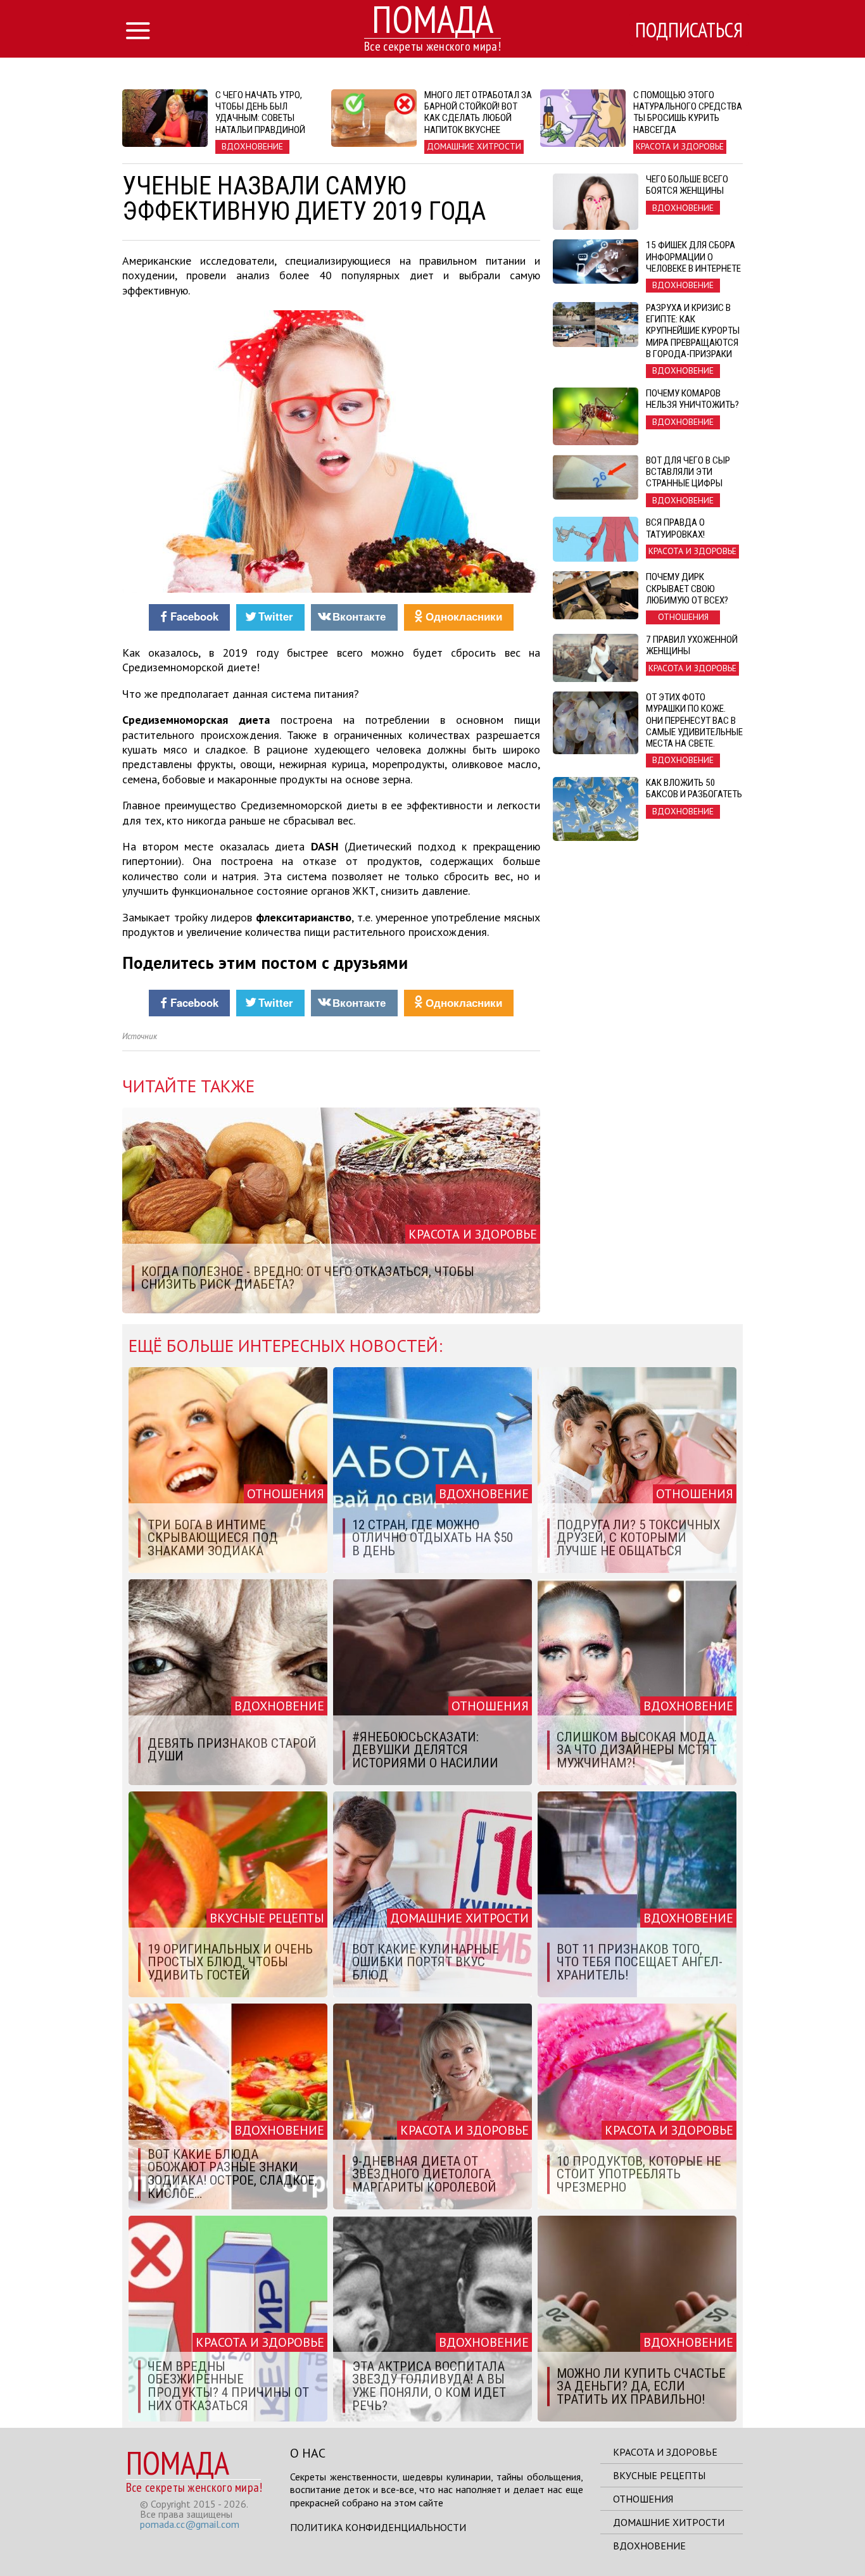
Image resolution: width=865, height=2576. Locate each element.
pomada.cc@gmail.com (190, 2524)
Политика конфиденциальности (378, 2527)
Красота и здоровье (665, 2452)
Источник (140, 1036)
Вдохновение (649, 2546)
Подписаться (689, 30)
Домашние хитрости (669, 2522)
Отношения (643, 2499)
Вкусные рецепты (659, 2475)
